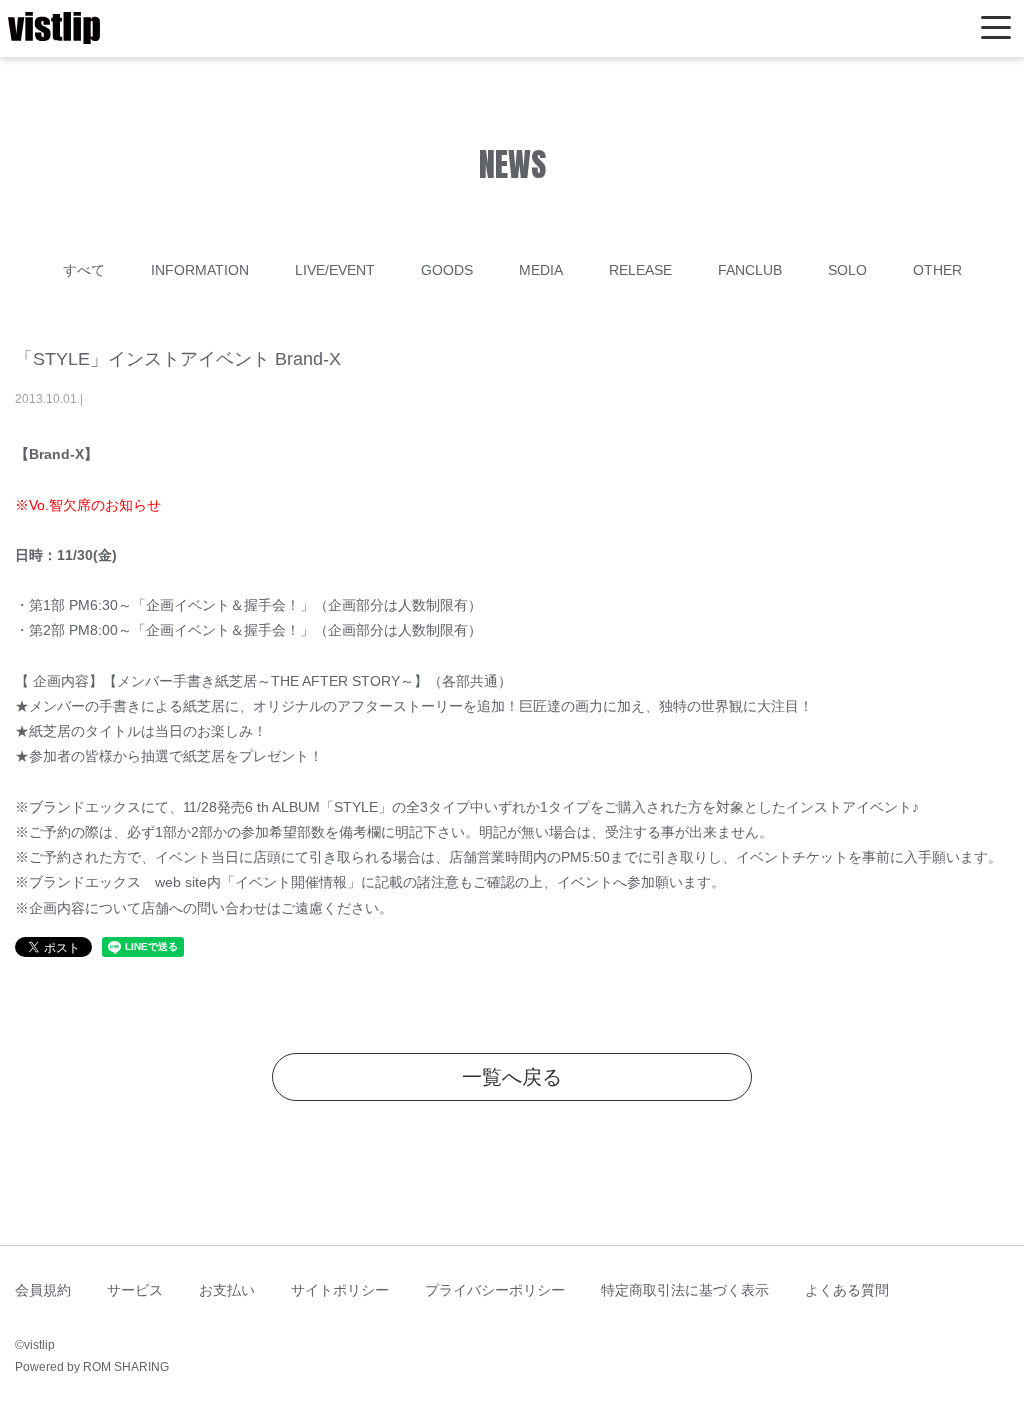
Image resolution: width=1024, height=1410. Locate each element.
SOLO (847, 270)
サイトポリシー (340, 1290)
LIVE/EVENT (335, 270)
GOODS (447, 270)
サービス (135, 1290)
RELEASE (640, 270)
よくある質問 (847, 1290)
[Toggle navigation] (996, 28)
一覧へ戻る (512, 1077)
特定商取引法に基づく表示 (685, 1290)
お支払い (227, 1290)
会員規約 (43, 1290)
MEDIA (541, 270)
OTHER (937, 270)
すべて (84, 270)
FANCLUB (750, 270)
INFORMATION (200, 270)
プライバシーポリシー (495, 1290)
